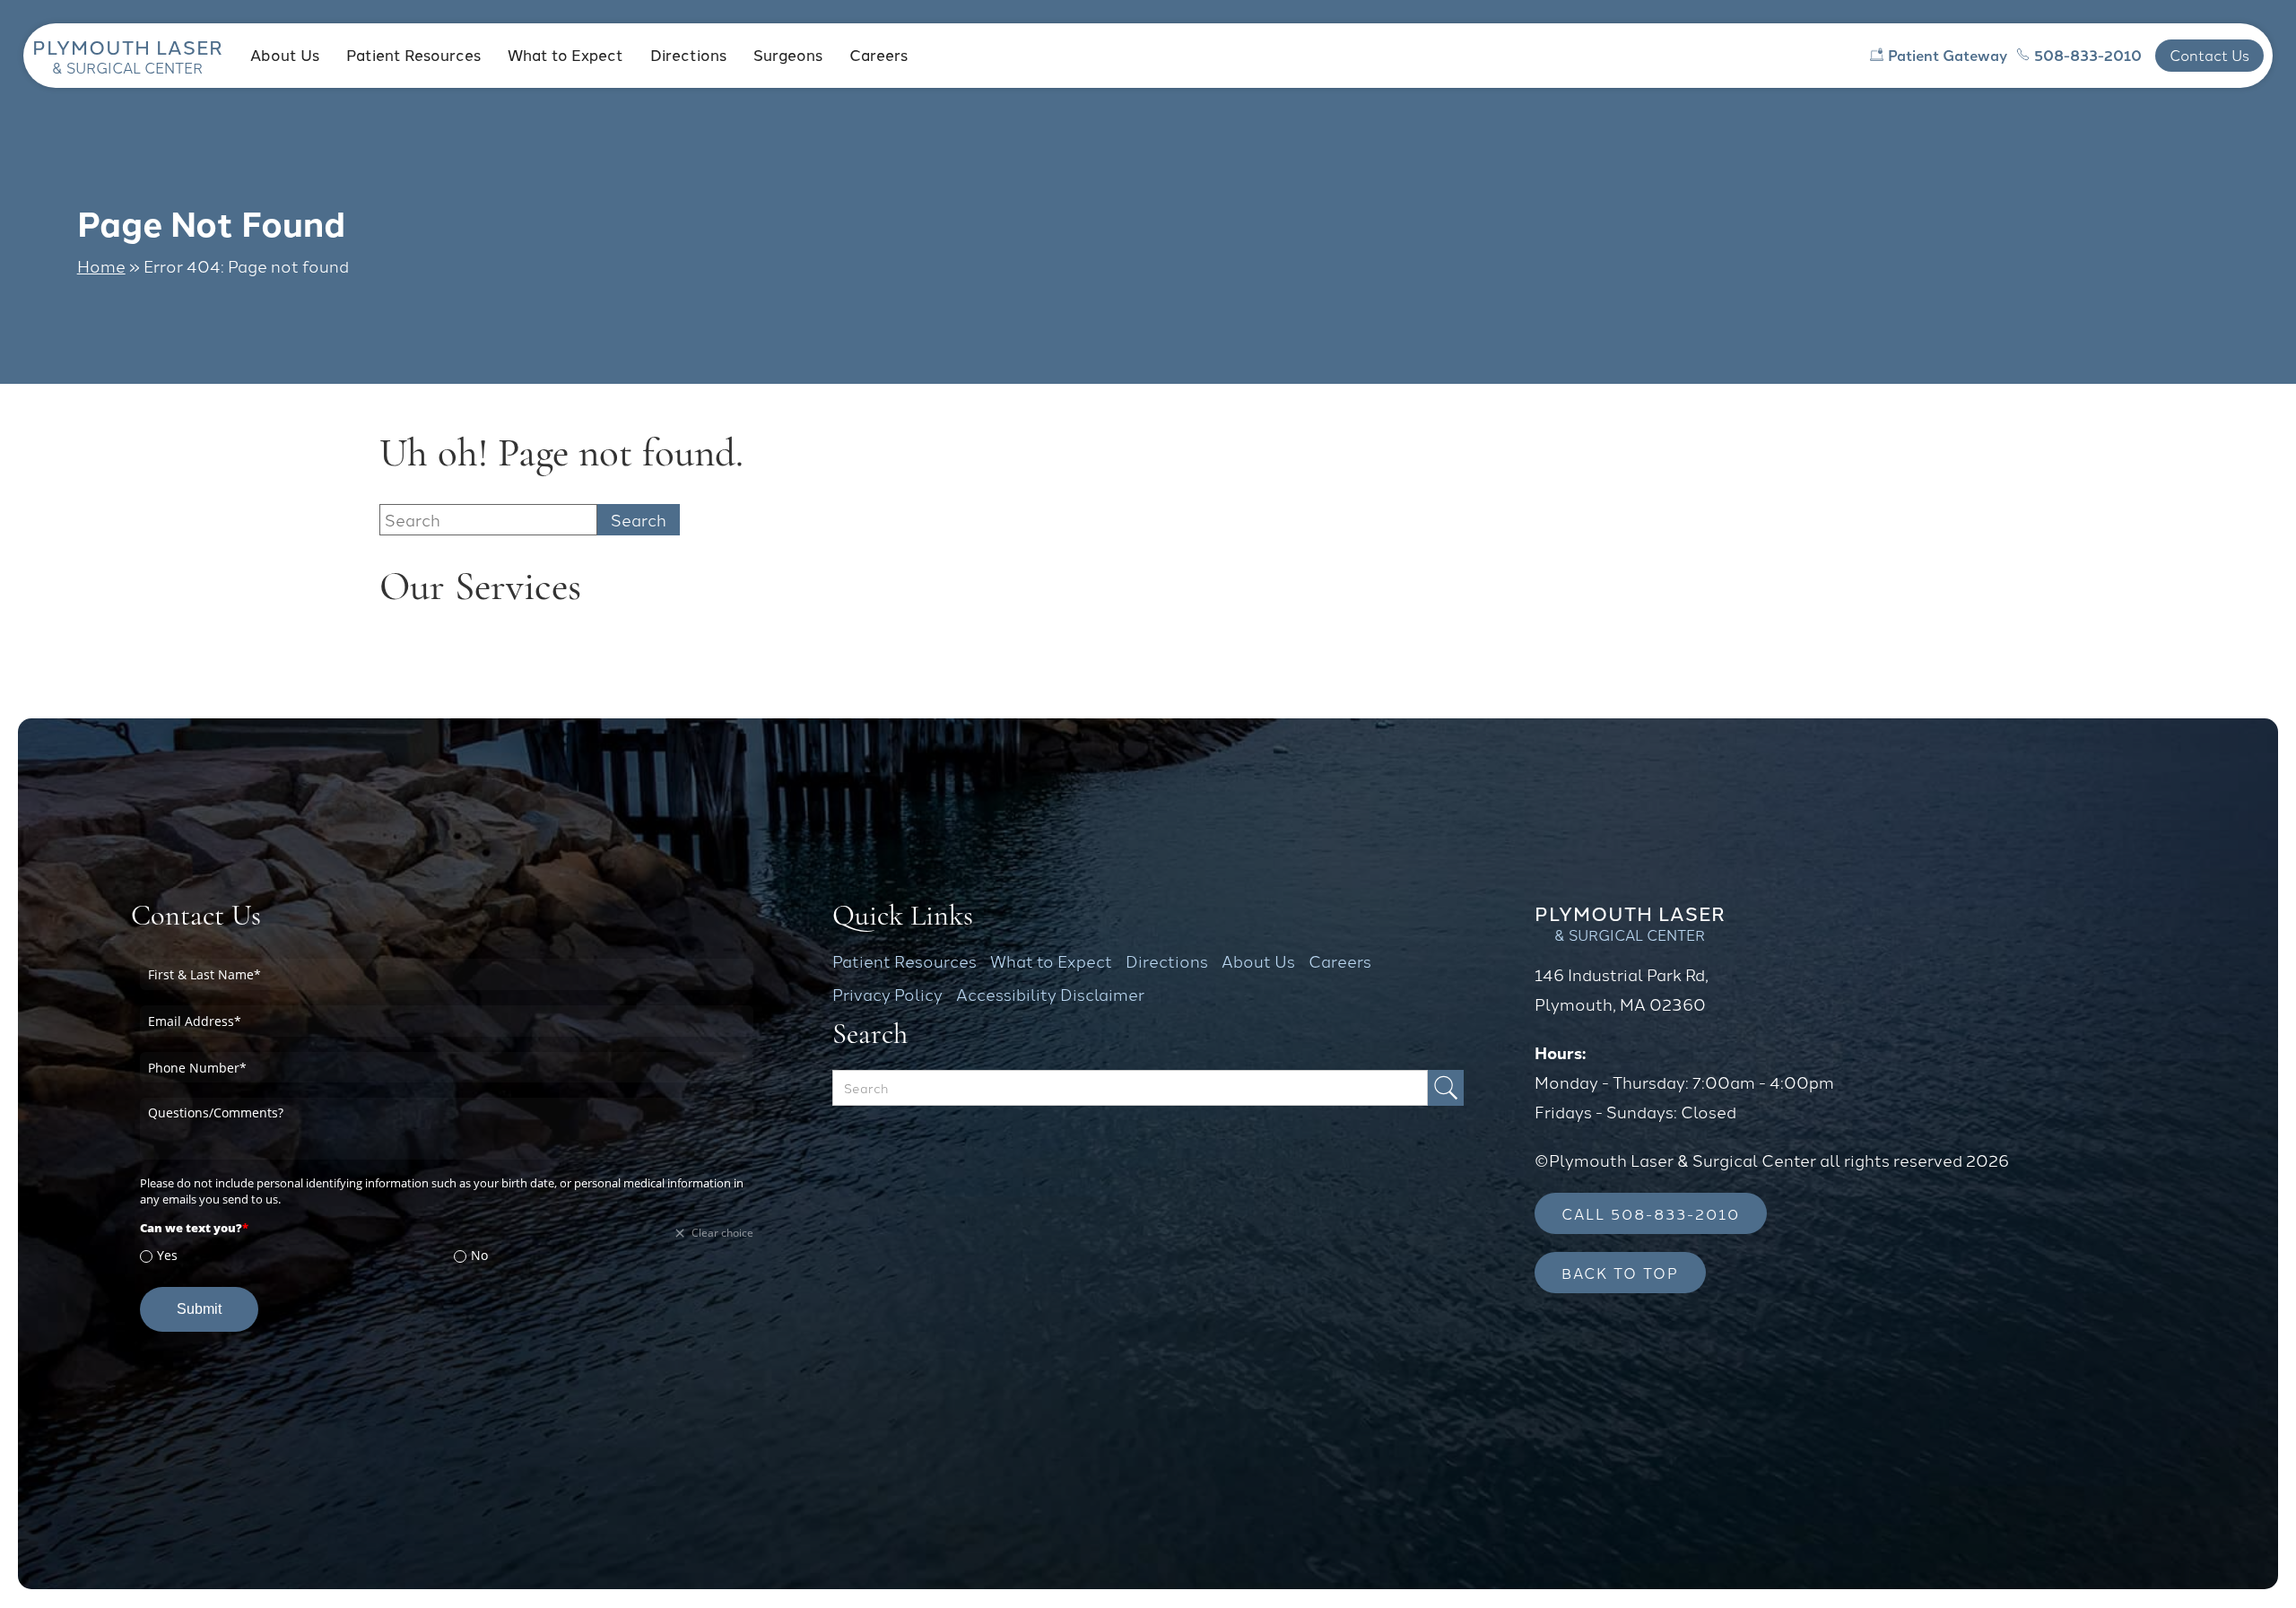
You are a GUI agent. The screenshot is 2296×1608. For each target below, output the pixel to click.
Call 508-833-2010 (1651, 1213)
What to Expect (565, 54)
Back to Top (1620, 1272)
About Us (285, 54)
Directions (688, 54)
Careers (878, 54)
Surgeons (788, 54)
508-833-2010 (2088, 55)
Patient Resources (413, 54)
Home (101, 265)
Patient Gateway (1948, 55)
